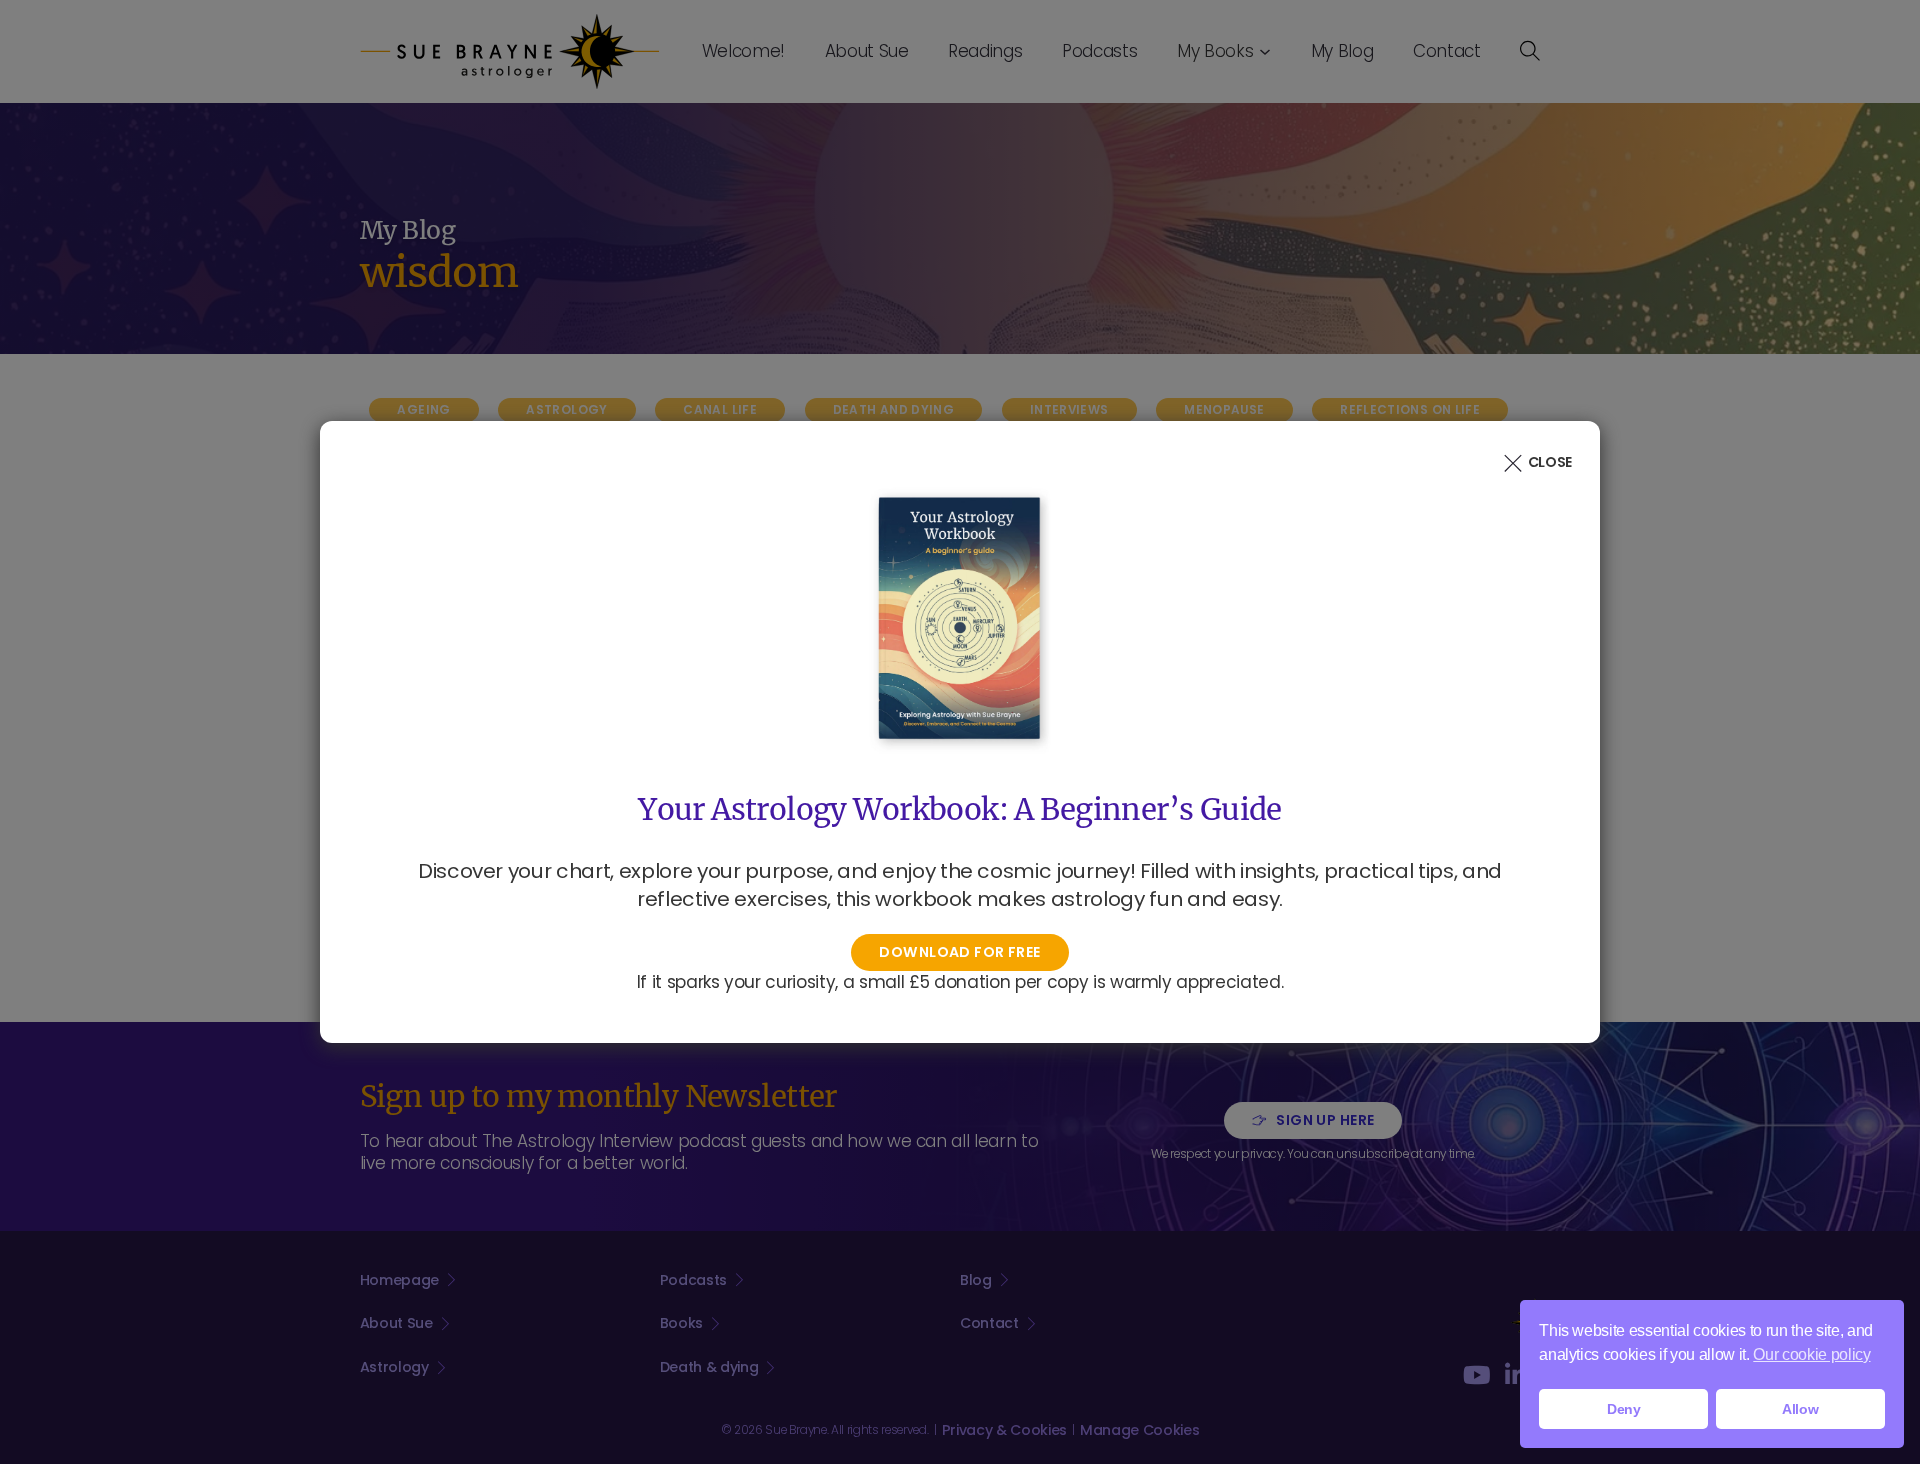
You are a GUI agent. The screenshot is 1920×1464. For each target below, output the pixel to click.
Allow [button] (1800, 1409)
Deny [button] (1624, 1409)
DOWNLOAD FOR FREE (959, 952)
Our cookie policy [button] (1811, 1354)
